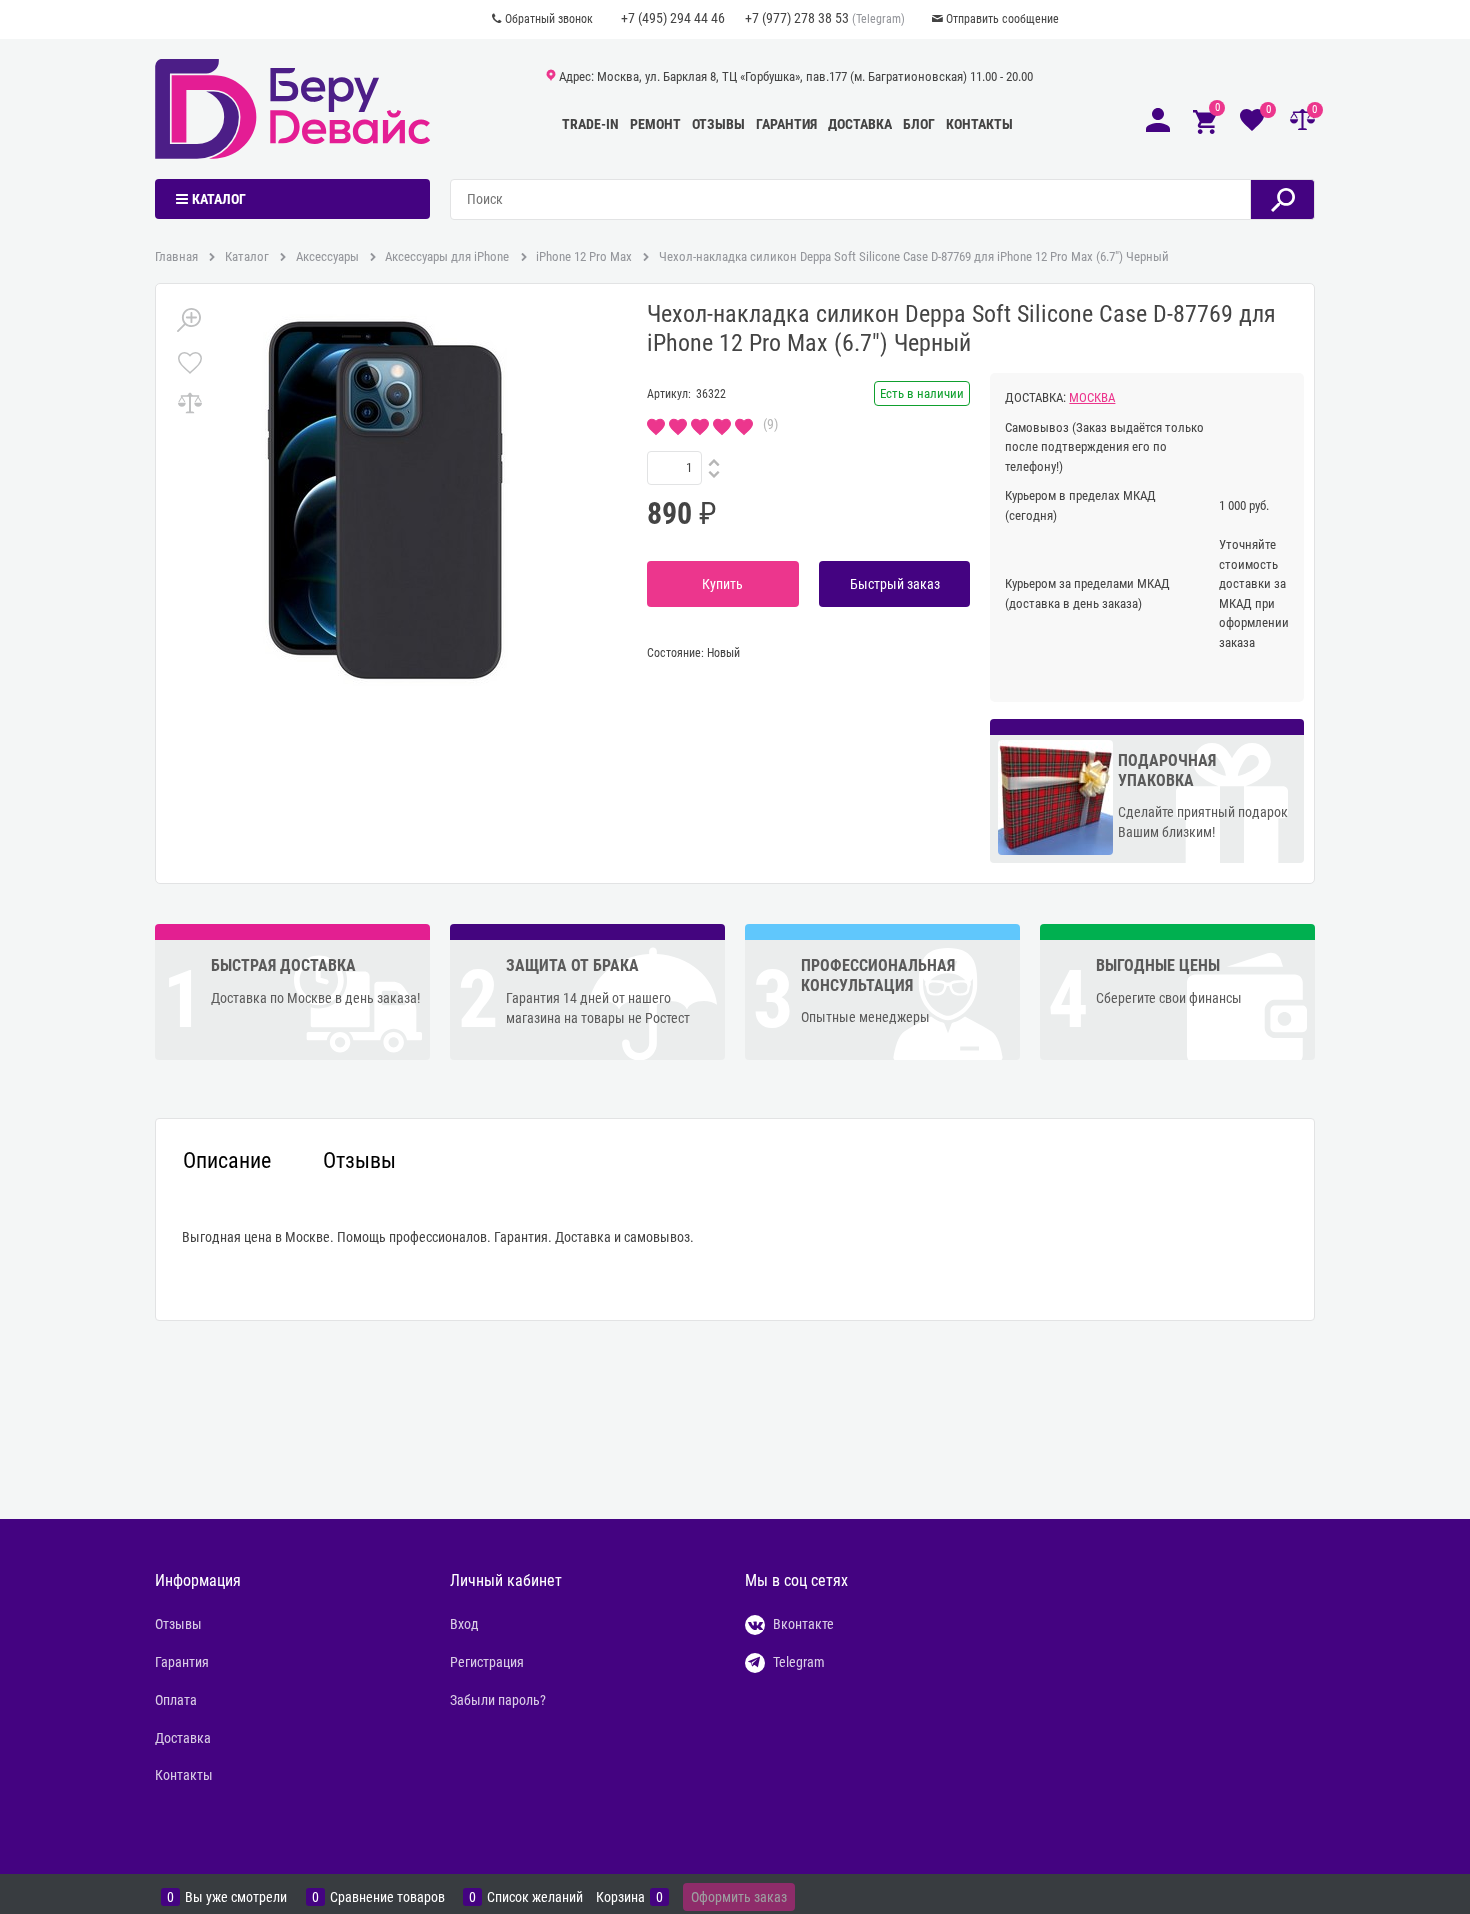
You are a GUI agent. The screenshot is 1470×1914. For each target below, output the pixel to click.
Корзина (620, 1897)
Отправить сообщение (1002, 19)
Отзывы (718, 124)
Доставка (860, 124)
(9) (770, 424)
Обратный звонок (549, 19)
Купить (722, 584)
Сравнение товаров (387, 1897)
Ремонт (655, 124)
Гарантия (786, 124)
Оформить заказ (739, 1897)
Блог (919, 124)
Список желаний (535, 1897)
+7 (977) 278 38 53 (797, 18)
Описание (227, 1161)
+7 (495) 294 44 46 (673, 18)
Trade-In (590, 124)
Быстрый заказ (895, 584)
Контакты (979, 124)
